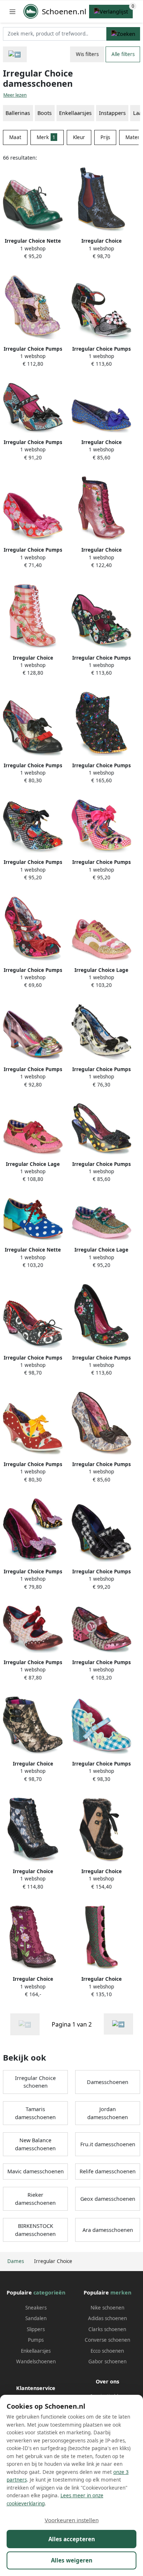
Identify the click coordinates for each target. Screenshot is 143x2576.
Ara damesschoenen (108, 2230)
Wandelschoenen (36, 2361)
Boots (45, 113)
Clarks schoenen (107, 2329)
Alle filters (123, 54)
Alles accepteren (72, 2539)
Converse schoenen (107, 2340)
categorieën (49, 2292)
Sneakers (36, 2308)
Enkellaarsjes (75, 113)
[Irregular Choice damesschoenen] (118, 2024)
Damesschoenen (108, 2082)
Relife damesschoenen (108, 2171)
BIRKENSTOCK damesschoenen (35, 2230)
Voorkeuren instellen (72, 2520)
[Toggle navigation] (12, 12)
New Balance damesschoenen (35, 2144)
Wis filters (87, 54)
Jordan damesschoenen (108, 2113)
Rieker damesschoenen (35, 2199)
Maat (15, 137)
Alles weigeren (72, 2560)
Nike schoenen (107, 2308)
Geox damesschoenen (108, 2199)
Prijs (105, 137)
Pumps (36, 2340)
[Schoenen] (15, 54)
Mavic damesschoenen (36, 2171)
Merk (46, 137)
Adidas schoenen (107, 2318)
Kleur (79, 137)
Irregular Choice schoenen (35, 2082)
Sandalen (36, 2318)
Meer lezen (15, 95)
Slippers (36, 2329)
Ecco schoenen (107, 2351)
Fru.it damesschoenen (108, 2144)
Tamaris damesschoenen (35, 2113)
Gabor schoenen (107, 2361)
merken (121, 2292)
